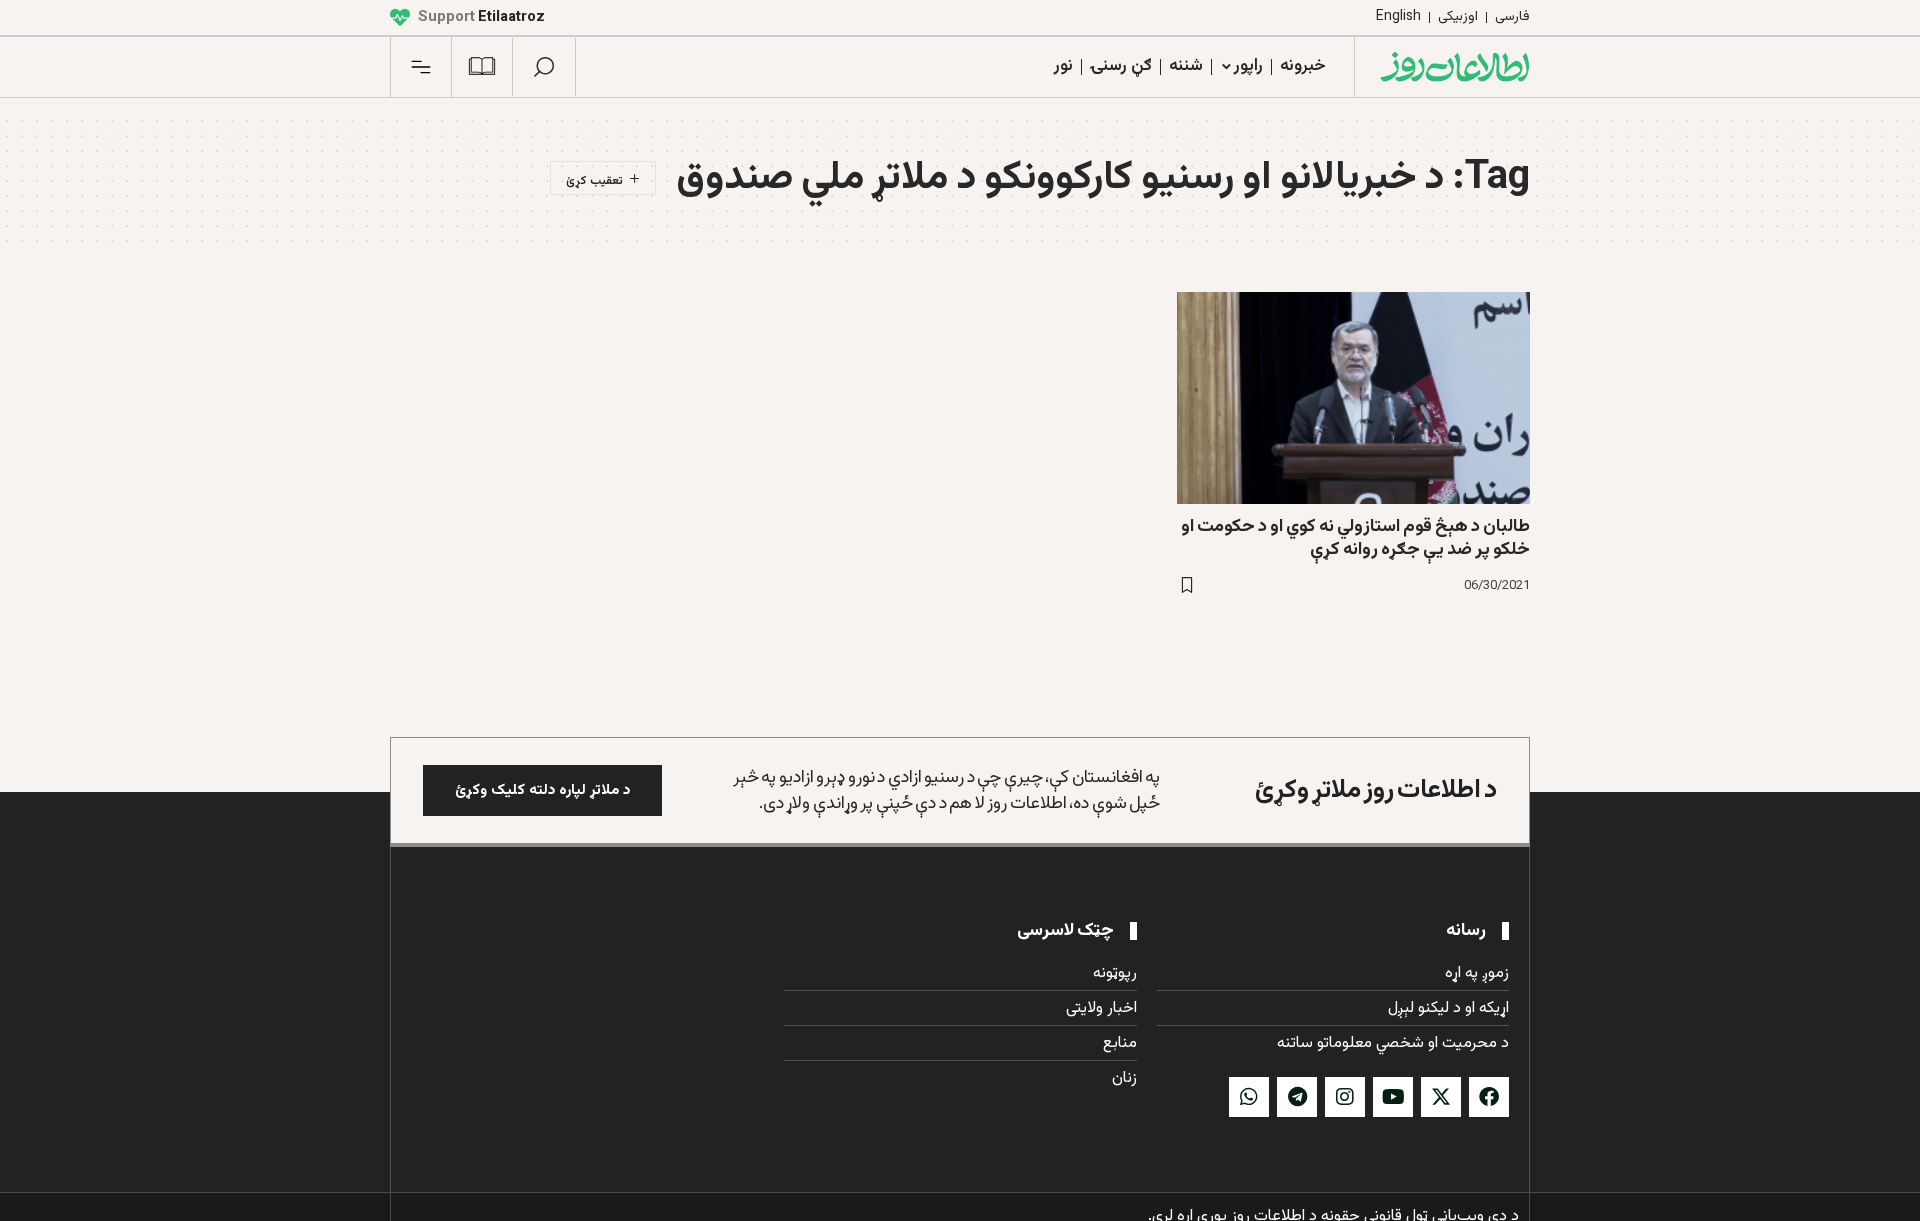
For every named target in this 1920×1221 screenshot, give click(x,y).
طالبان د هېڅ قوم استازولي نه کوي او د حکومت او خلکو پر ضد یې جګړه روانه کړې (1355, 538)
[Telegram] (1297, 1097)
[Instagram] (1345, 1097)
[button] (544, 67)
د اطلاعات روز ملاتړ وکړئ (1376, 790)
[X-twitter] (1441, 1097)
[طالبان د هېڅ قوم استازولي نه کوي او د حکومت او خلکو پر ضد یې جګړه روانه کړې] (1353, 398)
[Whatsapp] (1249, 1097)
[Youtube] (1393, 1097)
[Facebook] (1489, 1097)
